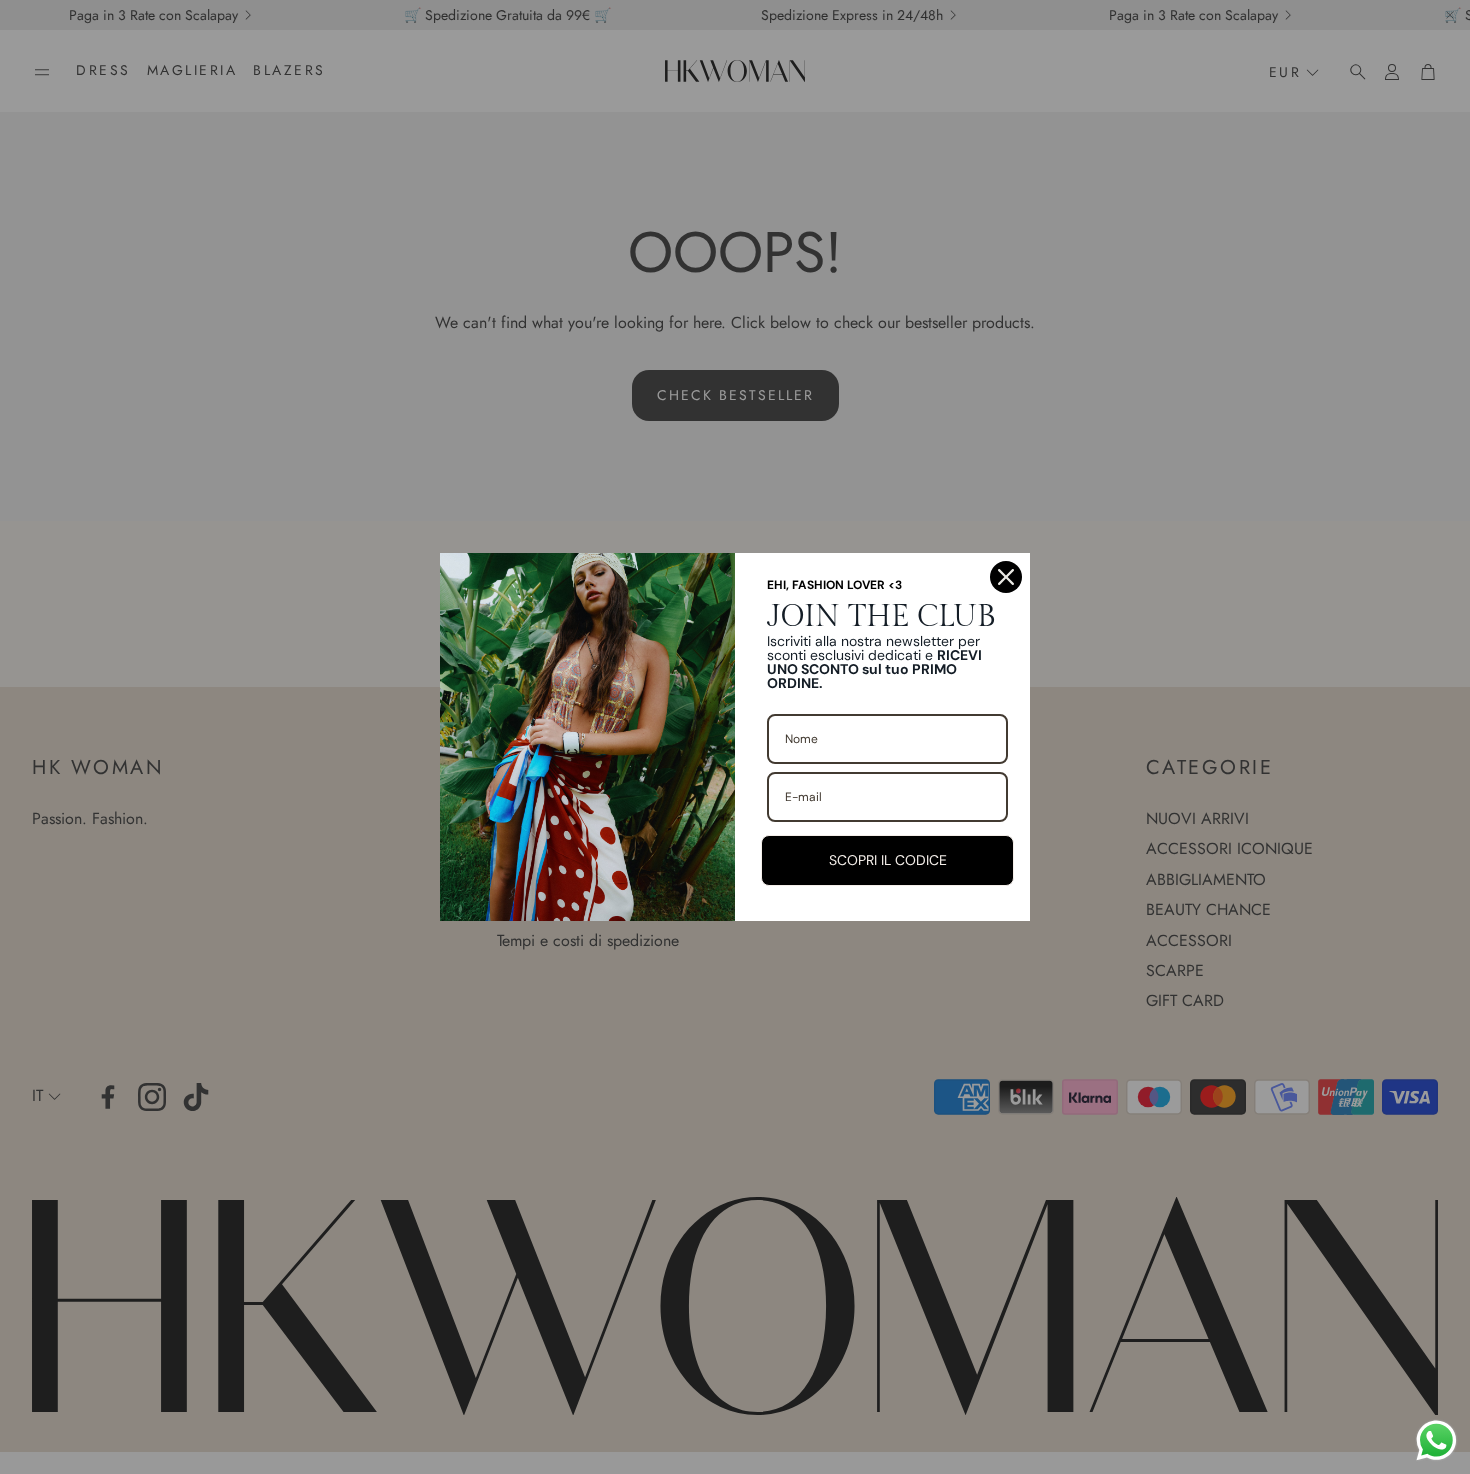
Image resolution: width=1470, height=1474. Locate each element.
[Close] (1006, 577)
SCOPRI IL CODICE (888, 860)
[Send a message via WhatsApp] (1436, 1440)
